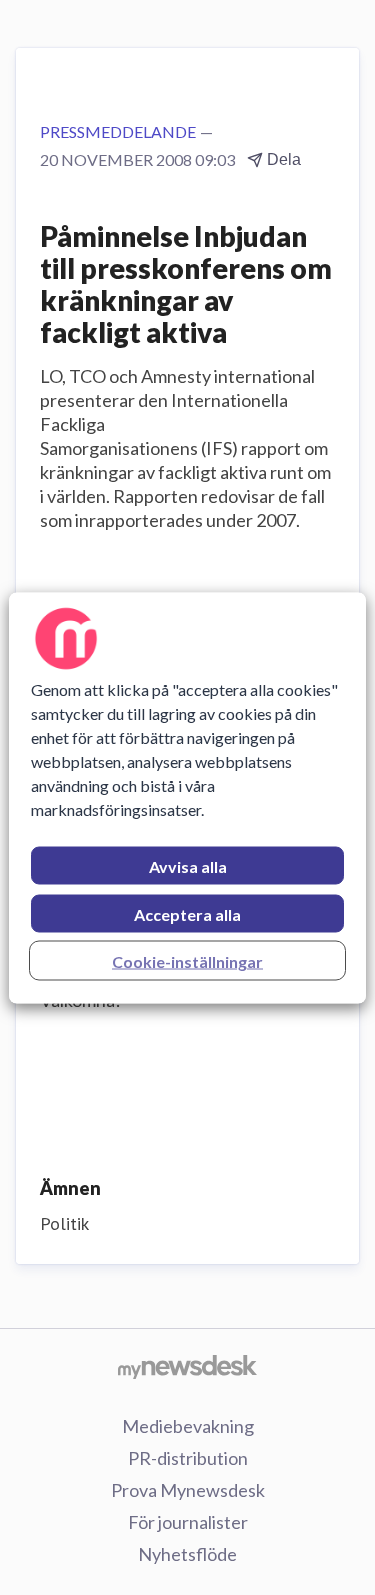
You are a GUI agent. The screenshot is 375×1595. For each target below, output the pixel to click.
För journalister (188, 1522)
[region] (187, 797)
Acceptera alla (187, 913)
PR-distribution (188, 1458)
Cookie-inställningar (187, 960)
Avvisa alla (188, 865)
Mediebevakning (188, 1426)
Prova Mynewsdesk (188, 1490)
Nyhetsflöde (187, 1554)
